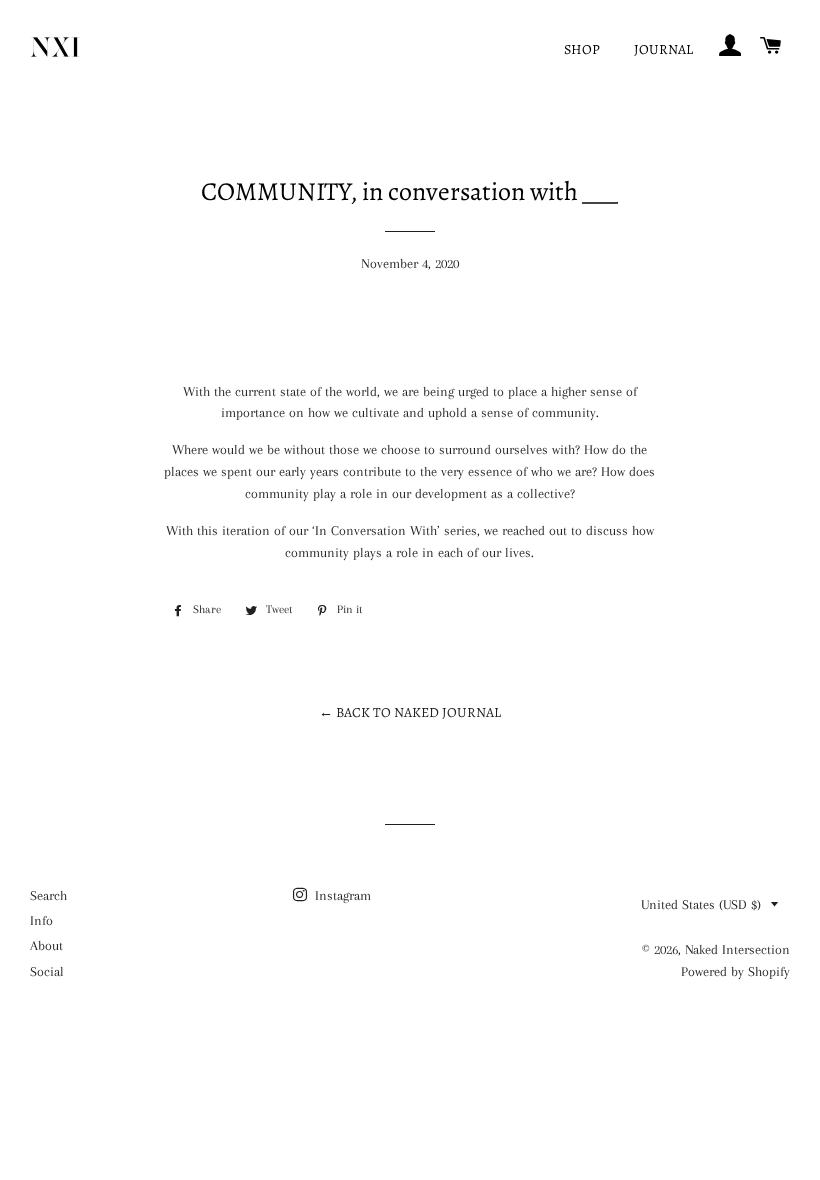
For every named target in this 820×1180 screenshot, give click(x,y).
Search (48, 895)
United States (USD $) (701, 904)
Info (41, 920)
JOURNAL (663, 49)
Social (47, 971)
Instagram (341, 895)
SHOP (582, 49)
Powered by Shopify (735, 971)
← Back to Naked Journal (410, 712)
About (46, 945)
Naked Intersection (737, 949)
